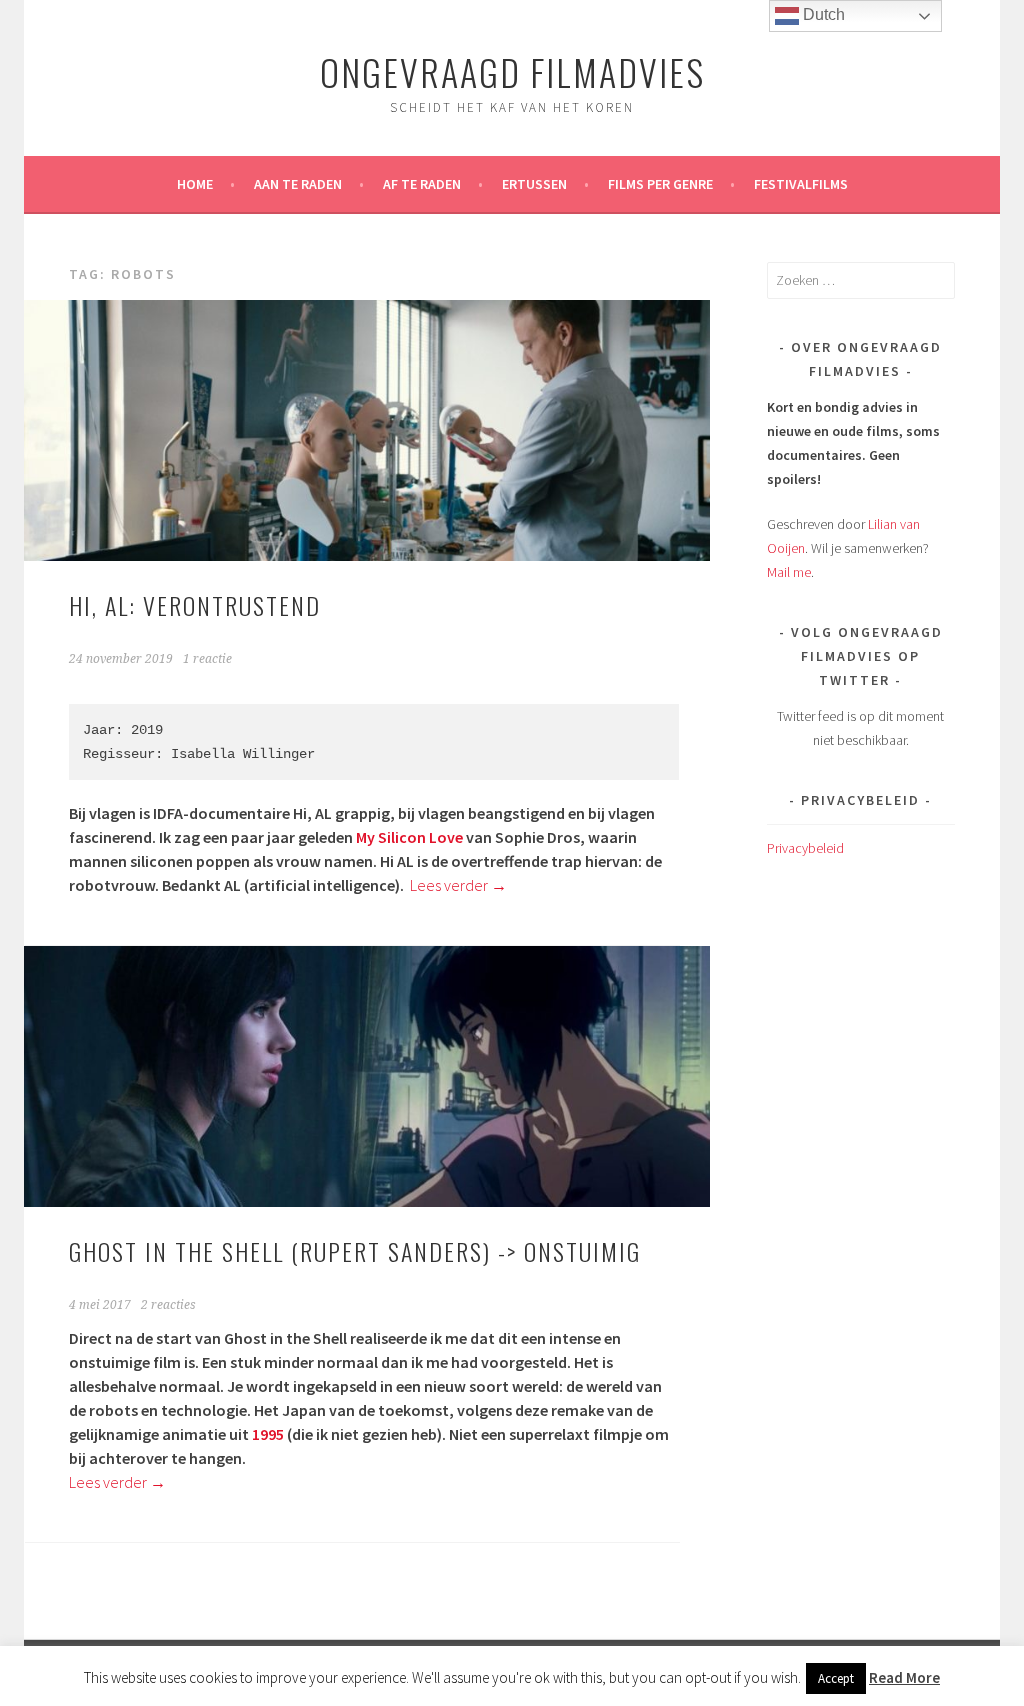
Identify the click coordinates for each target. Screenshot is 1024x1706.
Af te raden (422, 184)
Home (195, 184)
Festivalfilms (801, 184)
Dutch (822, 14)
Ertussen (534, 184)
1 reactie (207, 659)
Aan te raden (298, 184)
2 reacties (168, 1305)
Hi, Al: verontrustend (195, 605)
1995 (268, 1434)
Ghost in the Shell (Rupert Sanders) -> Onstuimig (355, 1251)
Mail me (789, 572)
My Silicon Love (409, 837)
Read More (904, 1677)
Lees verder (458, 885)
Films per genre (660, 184)
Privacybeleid (805, 848)
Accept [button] (836, 1678)
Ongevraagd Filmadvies (512, 71)
